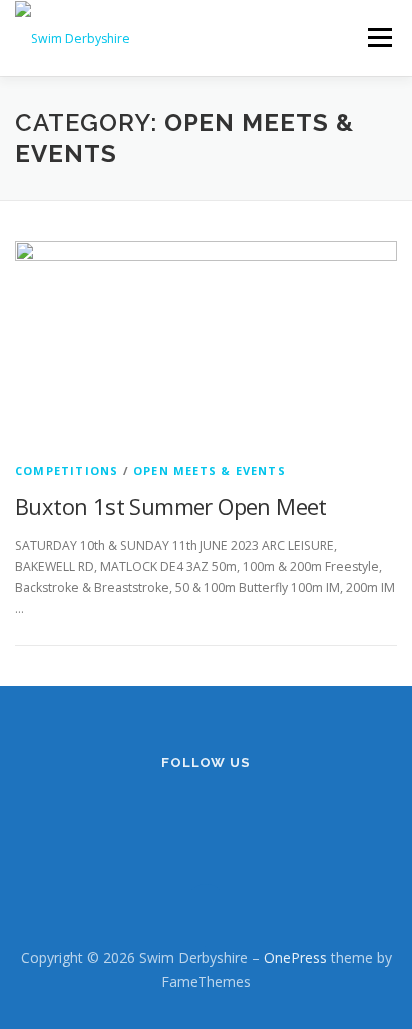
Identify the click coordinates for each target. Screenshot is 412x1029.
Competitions (66, 470)
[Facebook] (181, 815)
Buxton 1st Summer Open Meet (171, 506)
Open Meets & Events (209, 470)
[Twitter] (230, 815)
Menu (378, 37)
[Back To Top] (206, 911)
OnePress (295, 957)
